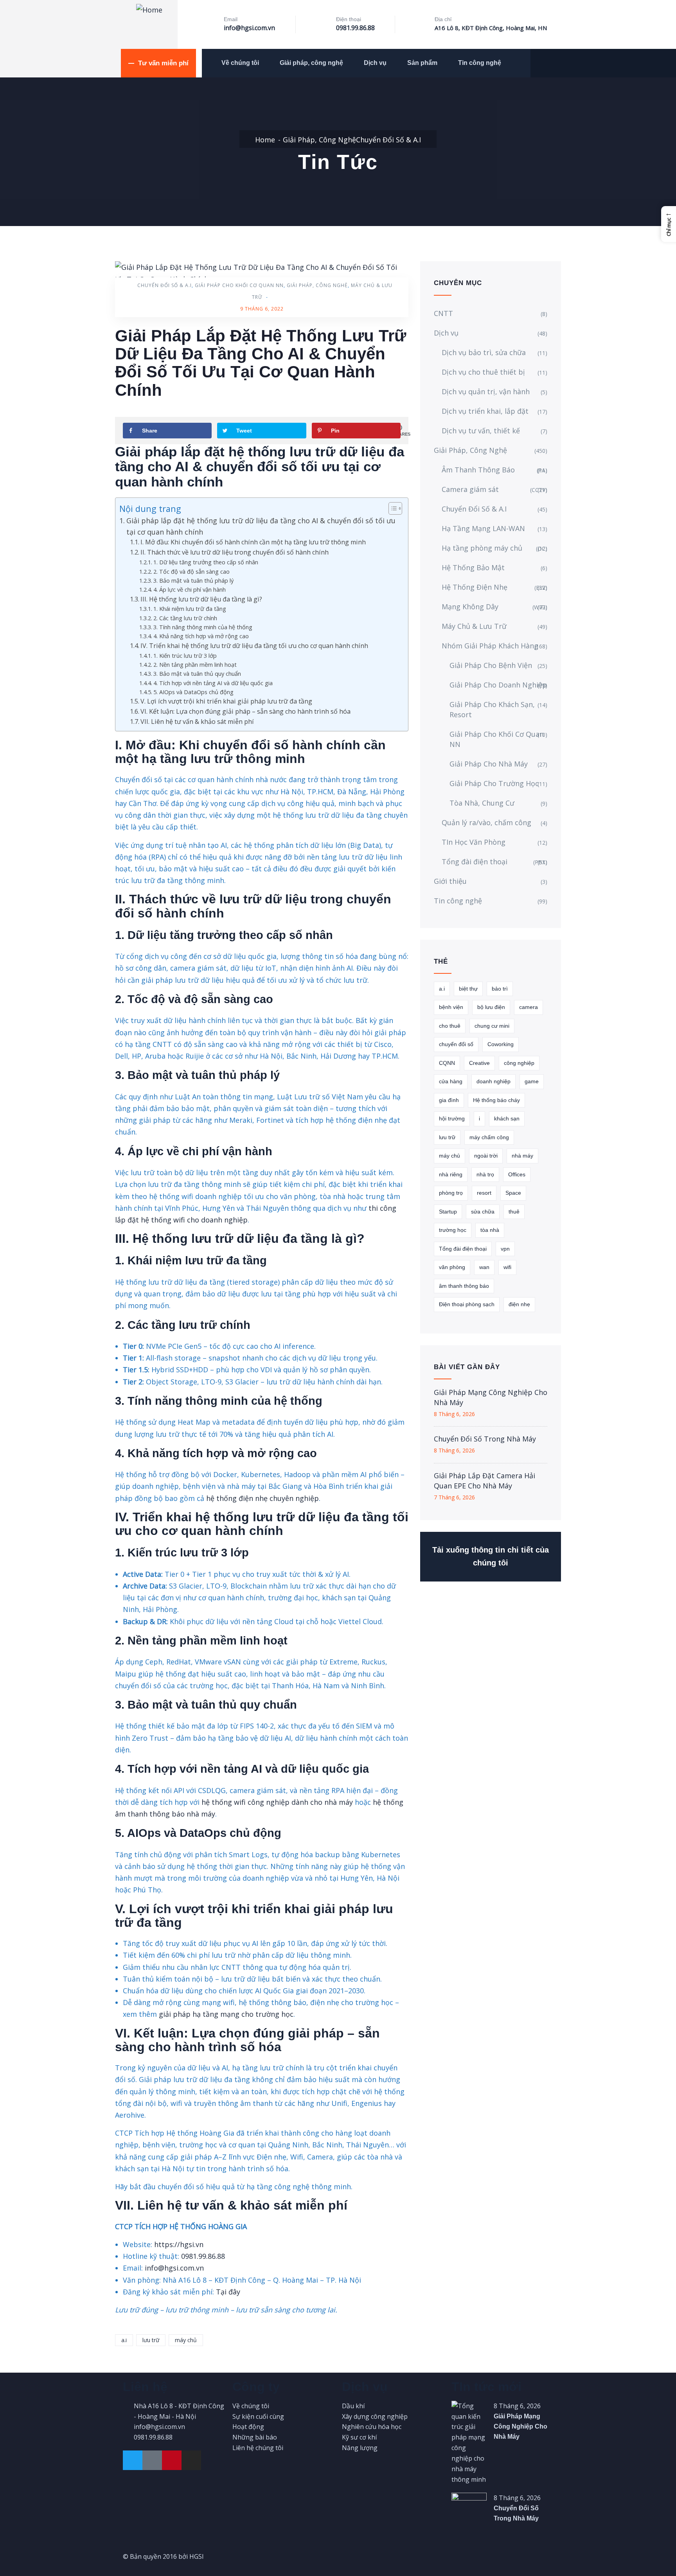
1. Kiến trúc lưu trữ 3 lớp (185, 655)
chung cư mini (492, 1026)
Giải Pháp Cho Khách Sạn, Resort (492, 709)
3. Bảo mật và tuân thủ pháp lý (193, 580)
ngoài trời (486, 1156)
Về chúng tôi (240, 63)
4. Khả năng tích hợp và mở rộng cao (201, 636)
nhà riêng (451, 1174)
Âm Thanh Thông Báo (494, 470)
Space (513, 1193)
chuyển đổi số (456, 1044)
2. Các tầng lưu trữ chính (185, 618)
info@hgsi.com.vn (249, 28)
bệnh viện (451, 1007)
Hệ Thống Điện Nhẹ (494, 587)
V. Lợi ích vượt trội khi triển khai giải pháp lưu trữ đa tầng (226, 701)
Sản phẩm (422, 63)
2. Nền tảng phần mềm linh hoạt (195, 664)
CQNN (447, 1063)
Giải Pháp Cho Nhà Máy (489, 764)
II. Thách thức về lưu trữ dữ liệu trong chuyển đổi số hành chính (235, 552)
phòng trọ (451, 1193)
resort (484, 1193)
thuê (514, 1212)
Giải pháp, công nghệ (311, 63)
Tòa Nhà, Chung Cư (482, 803)
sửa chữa (483, 1212)
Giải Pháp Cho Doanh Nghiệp (498, 685)
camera (529, 1007)
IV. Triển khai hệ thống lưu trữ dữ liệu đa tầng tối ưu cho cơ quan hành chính (254, 646)
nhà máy (522, 1156)
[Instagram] (191, 2460)
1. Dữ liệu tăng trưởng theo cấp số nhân (206, 562)
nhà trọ (485, 1174)
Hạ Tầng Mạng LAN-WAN (483, 528)
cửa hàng (451, 1081)
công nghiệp (519, 1063)
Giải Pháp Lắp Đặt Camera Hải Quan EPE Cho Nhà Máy (485, 1481)
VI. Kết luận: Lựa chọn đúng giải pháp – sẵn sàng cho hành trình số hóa (245, 711)
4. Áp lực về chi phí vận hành (190, 589)
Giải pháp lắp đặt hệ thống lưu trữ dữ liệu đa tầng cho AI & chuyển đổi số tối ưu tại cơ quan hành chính (261, 526)
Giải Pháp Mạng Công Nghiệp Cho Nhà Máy (491, 1397)
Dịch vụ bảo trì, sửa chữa (484, 352)
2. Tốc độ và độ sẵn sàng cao (191, 571)
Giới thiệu (450, 881)
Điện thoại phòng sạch (467, 1304)
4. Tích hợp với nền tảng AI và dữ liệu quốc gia (213, 683)
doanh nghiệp (494, 1081)
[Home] (149, 10)
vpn (505, 1249)
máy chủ (186, 2340)
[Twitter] (133, 2460)
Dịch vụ (375, 63)
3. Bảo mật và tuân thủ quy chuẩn (197, 673)
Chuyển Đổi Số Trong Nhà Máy (485, 1439)
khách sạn (507, 1118)
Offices (517, 1174)
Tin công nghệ (480, 63)
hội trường (452, 1118)
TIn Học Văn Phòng (474, 842)
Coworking (501, 1044)
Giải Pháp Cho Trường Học (494, 783)
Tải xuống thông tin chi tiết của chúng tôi (491, 1556)
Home (265, 140)
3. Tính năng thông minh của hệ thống (203, 627)
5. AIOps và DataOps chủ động (193, 692)
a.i (124, 2340)
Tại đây (228, 2292)
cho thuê (450, 1026)
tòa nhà (490, 1230)
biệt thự (468, 989)
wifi (507, 1267)
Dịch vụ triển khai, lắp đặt (485, 411)
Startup (448, 1212)
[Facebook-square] (152, 2460)
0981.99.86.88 (355, 28)
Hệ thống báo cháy (496, 1100)
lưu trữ (151, 2340)
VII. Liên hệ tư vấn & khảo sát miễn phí (197, 722)
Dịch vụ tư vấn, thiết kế (481, 431)
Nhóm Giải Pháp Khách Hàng (490, 646)
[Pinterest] (172, 2460)
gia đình (449, 1100)
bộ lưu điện (491, 1007)
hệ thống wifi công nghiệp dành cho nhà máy (277, 1802)
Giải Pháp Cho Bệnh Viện (491, 665)
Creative (479, 1063)
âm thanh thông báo (464, 1286)
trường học (453, 1230)
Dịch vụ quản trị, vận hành (486, 391)
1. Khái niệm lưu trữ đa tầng (190, 609)
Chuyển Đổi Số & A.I (388, 140)
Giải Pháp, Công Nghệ (319, 140)
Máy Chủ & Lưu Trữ (474, 626)
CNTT (443, 313)
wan (484, 1267)
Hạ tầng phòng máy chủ (494, 548)
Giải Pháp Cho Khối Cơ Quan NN (239, 285)
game (532, 1081)
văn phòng (452, 1267)
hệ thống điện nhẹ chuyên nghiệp (262, 1498)
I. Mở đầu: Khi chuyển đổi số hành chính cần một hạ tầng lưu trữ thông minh (253, 542)
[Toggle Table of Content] (391, 508)
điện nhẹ (519, 1304)
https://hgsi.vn (179, 2244)
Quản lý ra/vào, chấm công (486, 822)
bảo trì (500, 989)
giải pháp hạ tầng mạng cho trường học (226, 2014)
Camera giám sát (494, 489)
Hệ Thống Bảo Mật (473, 567)
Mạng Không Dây (494, 607)
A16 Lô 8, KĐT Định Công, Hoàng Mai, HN (491, 28)
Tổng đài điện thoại (494, 862)
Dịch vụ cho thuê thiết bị (483, 372)
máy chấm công (489, 1137)
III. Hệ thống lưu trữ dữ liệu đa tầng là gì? (201, 599)
